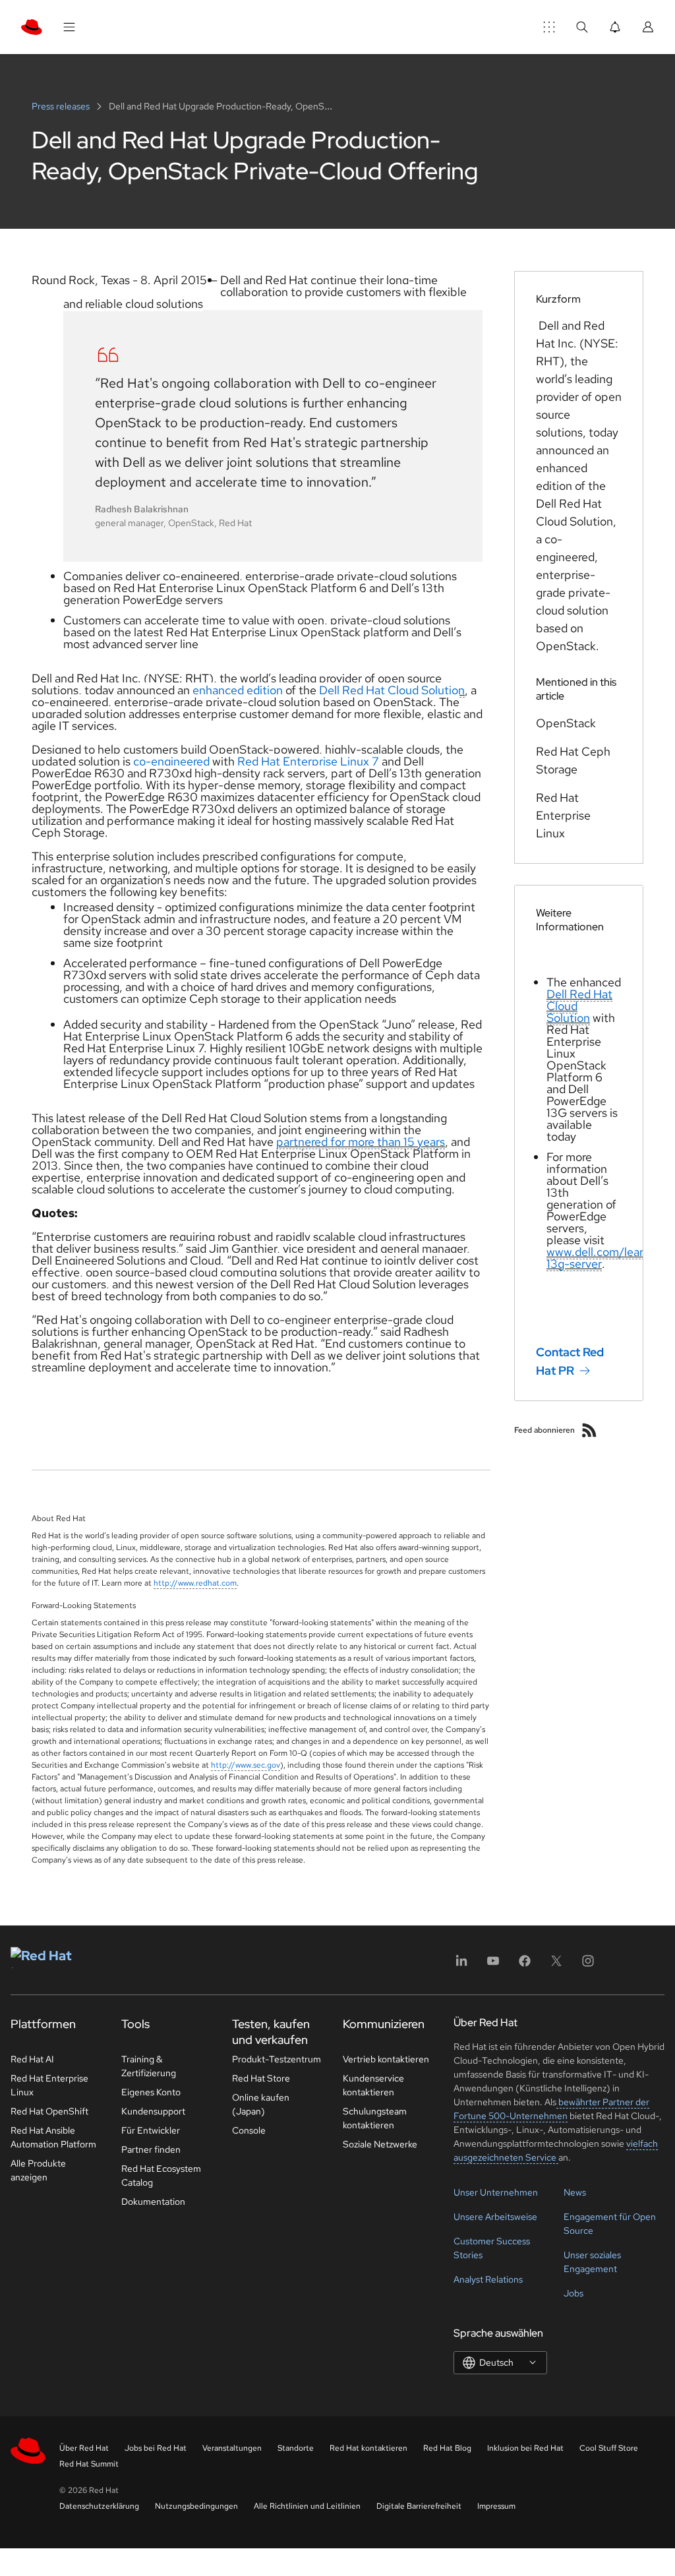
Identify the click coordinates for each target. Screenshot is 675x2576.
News (575, 2192)
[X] (556, 1965)
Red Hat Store (261, 2078)
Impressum (496, 2506)
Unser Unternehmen (496, 2192)
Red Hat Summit (89, 2464)
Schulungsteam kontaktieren (375, 2118)
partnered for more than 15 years (361, 1142)
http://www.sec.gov (246, 1765)
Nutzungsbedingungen (196, 2506)
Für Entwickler (151, 2130)
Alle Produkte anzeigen (38, 2170)
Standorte (296, 2448)
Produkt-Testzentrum (277, 2059)
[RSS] (589, 1430)
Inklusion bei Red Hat (525, 2448)
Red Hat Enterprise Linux (49, 2085)
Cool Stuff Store (609, 2448)
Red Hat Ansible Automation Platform (53, 2137)
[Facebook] (525, 1965)
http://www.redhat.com (195, 1583)
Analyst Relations (488, 2279)
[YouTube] (493, 1965)
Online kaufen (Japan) (261, 2104)
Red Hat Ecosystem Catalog (161, 2175)
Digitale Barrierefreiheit (419, 2506)
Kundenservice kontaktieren (373, 2085)
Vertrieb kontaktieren (386, 2059)
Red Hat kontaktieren (368, 2448)
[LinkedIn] (461, 1965)
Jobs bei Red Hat (156, 2448)
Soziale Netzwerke (380, 2144)
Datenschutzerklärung (99, 2506)
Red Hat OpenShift (49, 2111)
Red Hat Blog (447, 2448)
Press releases (62, 106)
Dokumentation (153, 2202)
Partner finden (151, 2149)
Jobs (573, 2293)
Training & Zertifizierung (149, 2066)
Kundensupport (153, 2111)
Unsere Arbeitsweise (495, 2217)
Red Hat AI (32, 2059)
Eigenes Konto (151, 2092)
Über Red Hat (84, 2448)
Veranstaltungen (232, 2448)
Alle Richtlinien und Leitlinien (307, 2506)
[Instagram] (588, 1965)
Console (249, 2130)
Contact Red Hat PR (570, 1361)
